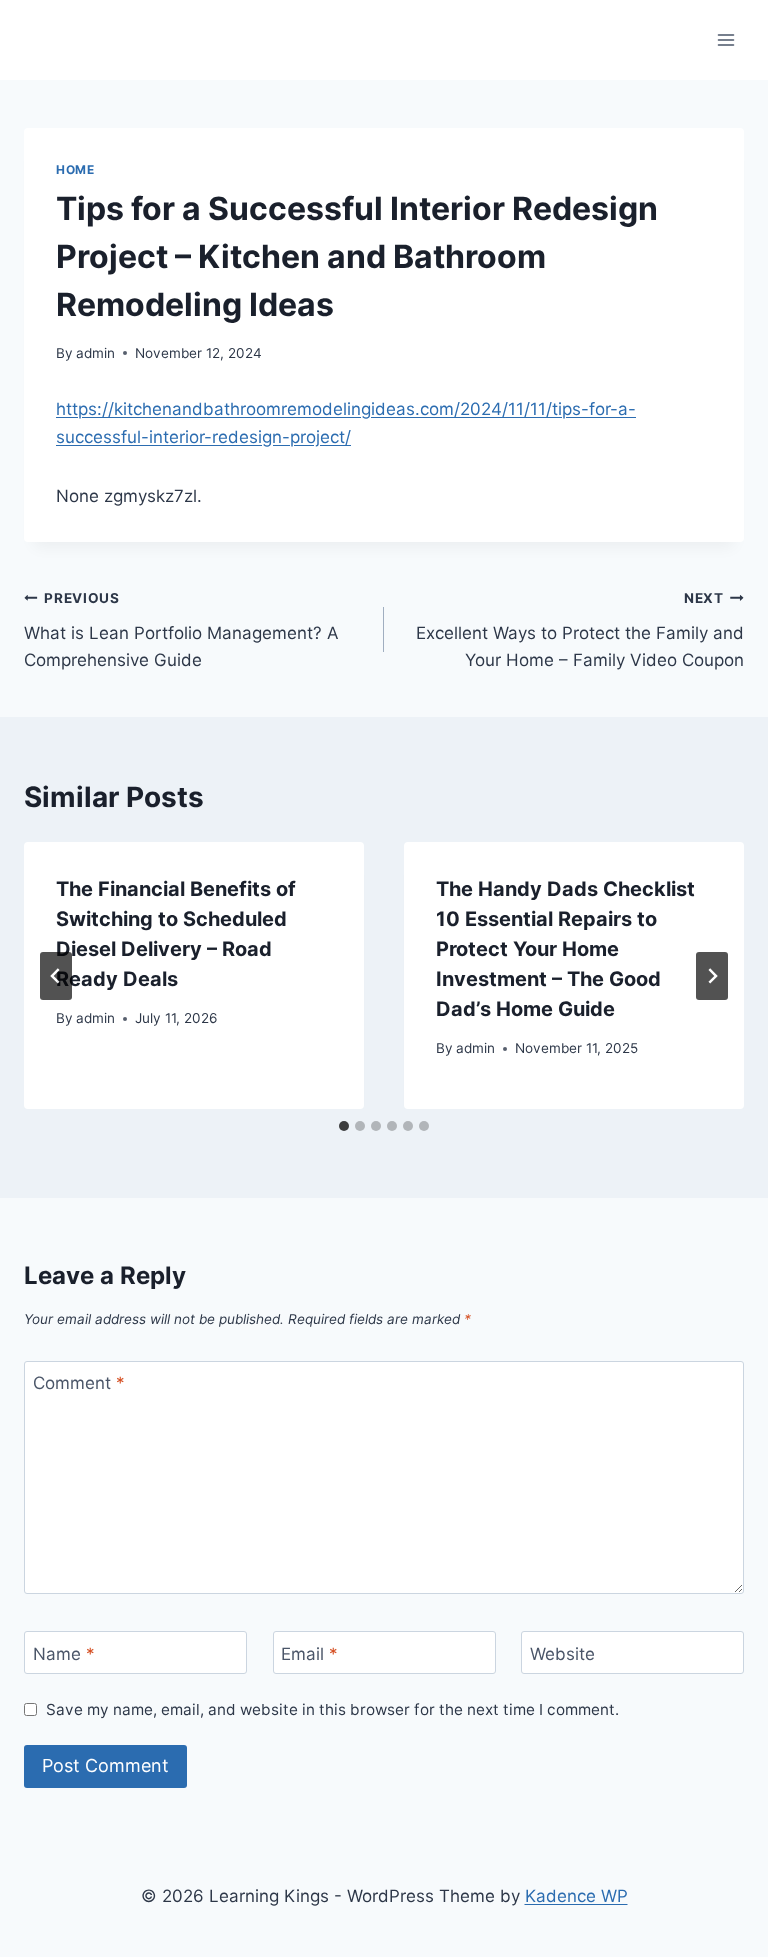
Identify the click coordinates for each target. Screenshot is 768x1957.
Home (75, 169)
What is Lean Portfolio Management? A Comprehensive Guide (181, 630)
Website (562, 1653)
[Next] (712, 976)
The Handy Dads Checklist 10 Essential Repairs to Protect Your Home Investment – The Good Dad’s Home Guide (565, 949)
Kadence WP (576, 1896)
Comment (79, 1383)
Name (64, 1653)
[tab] (344, 1126)
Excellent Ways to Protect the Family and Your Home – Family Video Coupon (580, 630)
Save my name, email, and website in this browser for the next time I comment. (332, 1709)
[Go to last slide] (56, 976)
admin (95, 353)
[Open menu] (725, 39)
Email (309, 1653)
